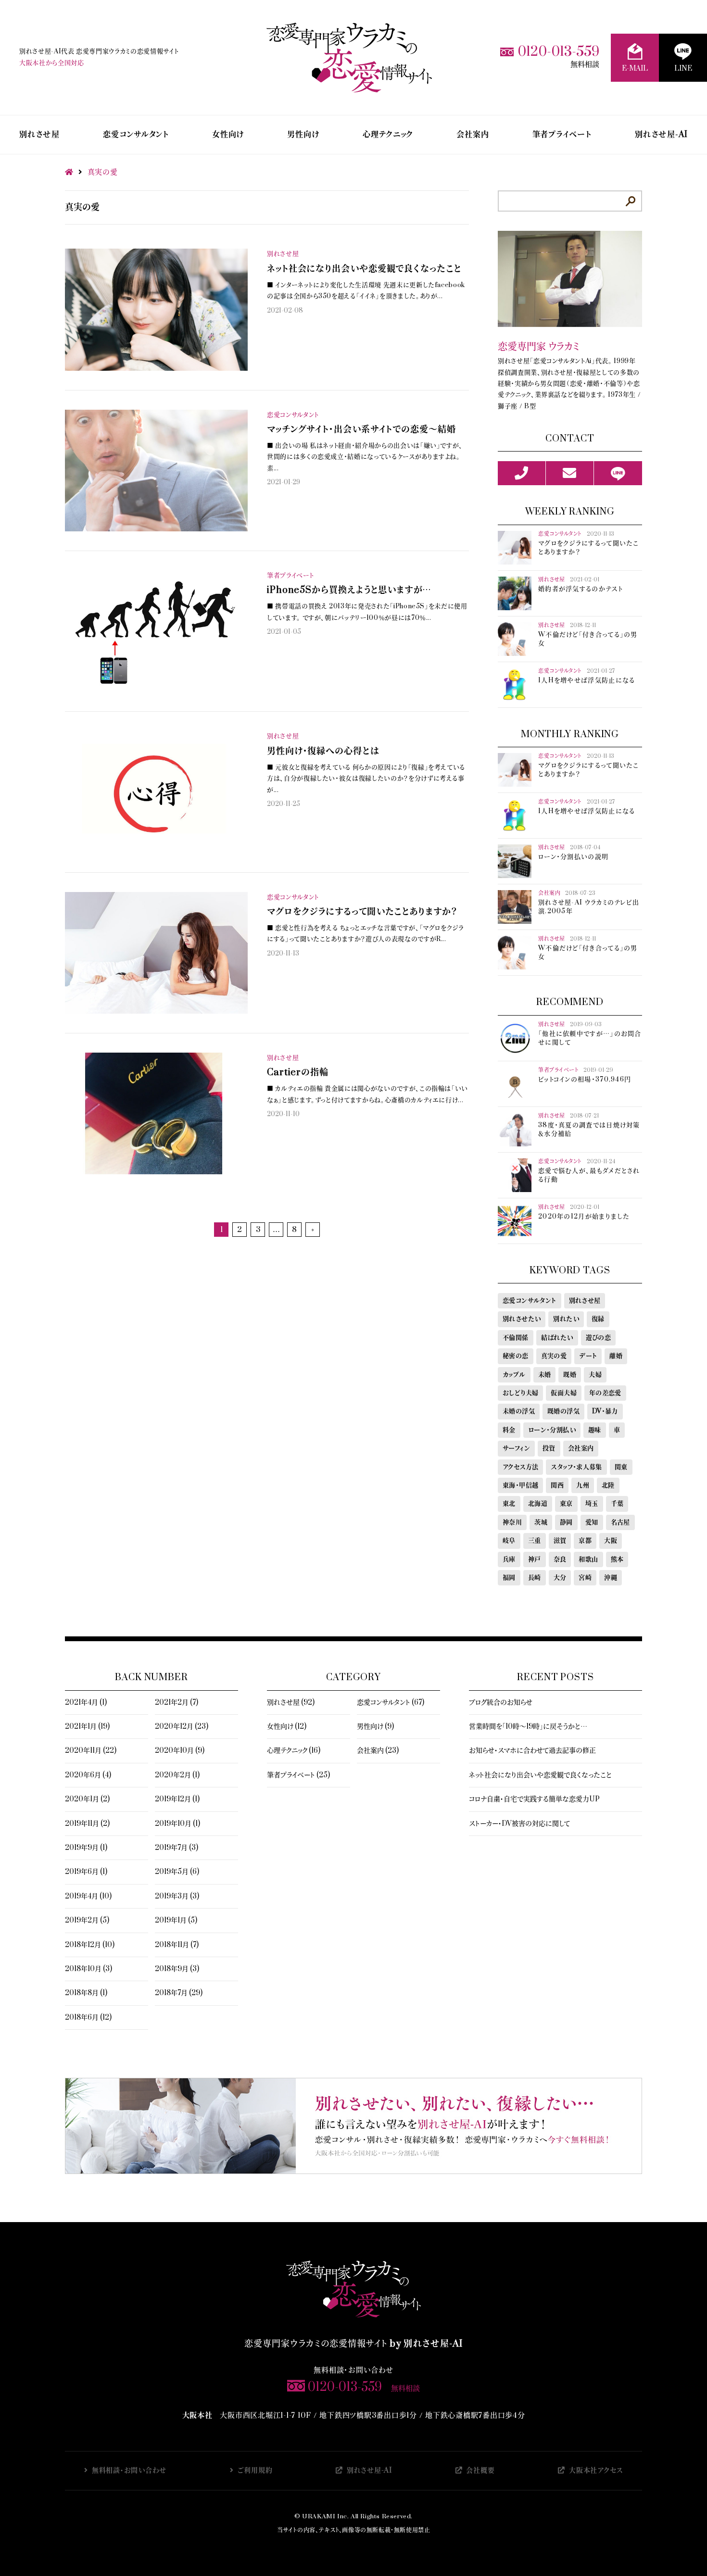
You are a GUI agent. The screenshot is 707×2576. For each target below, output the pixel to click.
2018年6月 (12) (88, 2017)
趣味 (595, 1430)
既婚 (570, 1375)
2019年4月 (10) (88, 1896)
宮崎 (585, 1578)
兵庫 (509, 1559)
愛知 (592, 1522)
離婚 (616, 1356)
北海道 (538, 1504)
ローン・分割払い (552, 1430)
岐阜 (509, 1541)
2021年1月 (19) (87, 1727)
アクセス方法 (520, 1467)
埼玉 (592, 1504)
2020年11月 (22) (91, 1751)
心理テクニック (388, 135)
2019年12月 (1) (177, 1799)
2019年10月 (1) (177, 1824)
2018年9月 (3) (177, 1969)
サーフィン (516, 1448)
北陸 (608, 1485)
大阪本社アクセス (596, 2470)
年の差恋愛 (605, 1393)
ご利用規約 (255, 2470)
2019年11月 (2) (87, 1824)
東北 (509, 1504)
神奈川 (512, 1522)
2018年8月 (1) (86, 1993)
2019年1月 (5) (176, 1920)
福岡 (509, 1578)
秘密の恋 (516, 1356)
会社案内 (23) (378, 1751)
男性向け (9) (375, 1727)
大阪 (611, 1541)
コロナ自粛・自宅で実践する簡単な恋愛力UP (534, 1799)
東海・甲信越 (520, 1485)
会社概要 (480, 2470)
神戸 (535, 1559)
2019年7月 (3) (177, 1848)
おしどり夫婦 (520, 1393)
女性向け (228, 135)
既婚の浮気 (563, 1411)
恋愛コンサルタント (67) (391, 1703)
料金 (509, 1430)
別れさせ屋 (39, 135)
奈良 (560, 1559)
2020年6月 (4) (88, 1775)
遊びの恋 (599, 1338)
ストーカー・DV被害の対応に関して (519, 1824)
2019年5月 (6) (177, 1872)
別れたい (566, 1319)
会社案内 (473, 135)
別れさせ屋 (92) (291, 1703)
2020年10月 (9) (180, 1751)
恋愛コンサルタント (136, 135)
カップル (514, 1375)
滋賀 (560, 1541)
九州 (583, 1485)
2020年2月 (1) (177, 1775)
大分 (560, 1578)
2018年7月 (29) (179, 1993)
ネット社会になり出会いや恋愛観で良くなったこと (540, 1775)
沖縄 (611, 1578)
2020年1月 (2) (87, 1799)
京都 (585, 1541)
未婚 (545, 1375)
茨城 (541, 1522)
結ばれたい (557, 1338)
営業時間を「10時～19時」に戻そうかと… (528, 1727)
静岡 (566, 1522)
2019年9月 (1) (86, 1848)
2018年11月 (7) (177, 1945)
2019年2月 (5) (87, 1920)
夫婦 (595, 1375)
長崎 (535, 1578)
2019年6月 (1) (86, 1872)
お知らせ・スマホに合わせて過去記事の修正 (532, 1751)
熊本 (617, 1559)
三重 (535, 1541)
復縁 (598, 1319)
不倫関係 (516, 1338)
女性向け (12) (287, 1727)
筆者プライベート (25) (298, 1775)
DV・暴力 (605, 1411)
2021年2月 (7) (177, 1703)
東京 (566, 1504)
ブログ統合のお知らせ (501, 1703)
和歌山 (588, 1559)
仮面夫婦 (564, 1393)
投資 (549, 1448)
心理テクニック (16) (294, 1751)
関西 (557, 1485)
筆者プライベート (562, 135)
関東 (621, 1467)
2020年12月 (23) (182, 1727)
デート (588, 1356)
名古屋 (620, 1522)
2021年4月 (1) (86, 1703)
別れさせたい (522, 1319)
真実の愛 (554, 1356)
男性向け (303, 135)
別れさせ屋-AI (661, 135)
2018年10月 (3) (88, 1969)
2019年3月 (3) (177, 1896)
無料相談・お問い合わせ (129, 2470)
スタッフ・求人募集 (576, 1467)
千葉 (617, 1504)
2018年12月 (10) (90, 1945)
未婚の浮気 (519, 1411)
